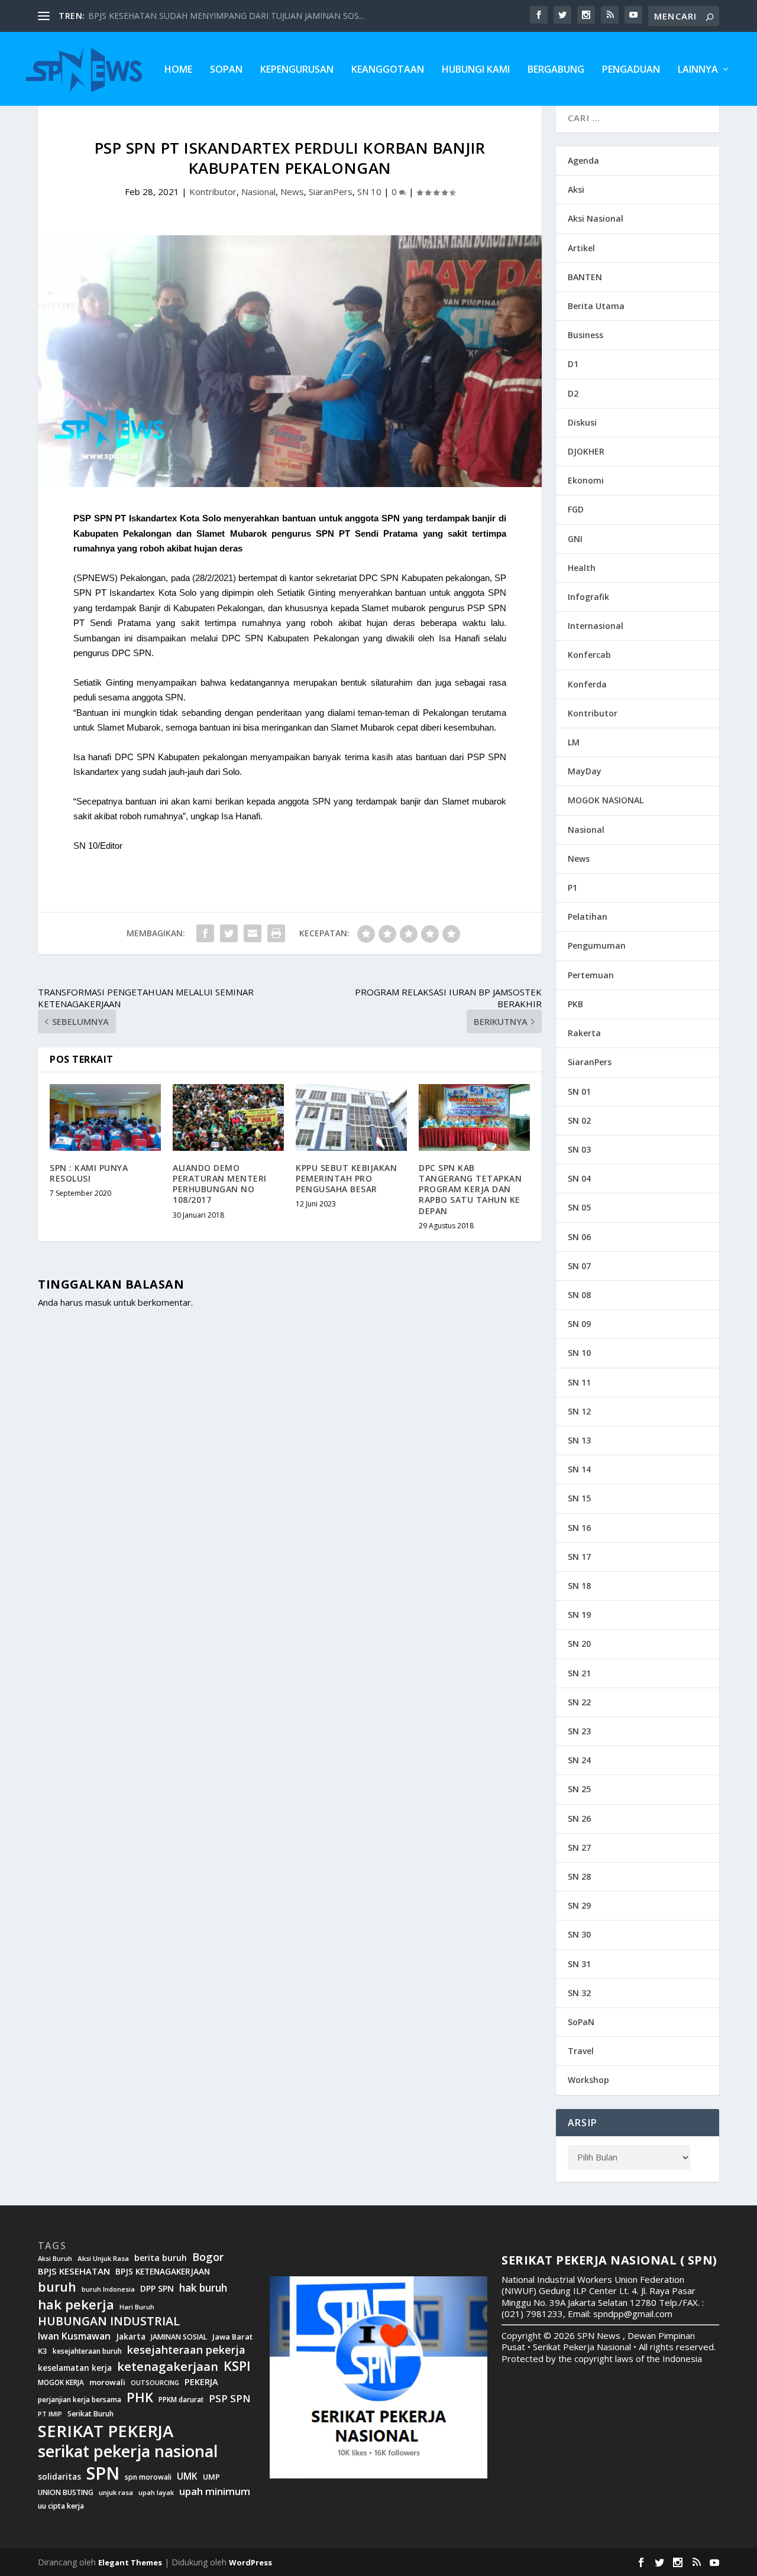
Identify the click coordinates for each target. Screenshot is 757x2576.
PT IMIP (50, 2414)
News (292, 192)
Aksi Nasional (596, 218)
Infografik (588, 597)
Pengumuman (597, 945)
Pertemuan (591, 975)
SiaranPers (331, 192)
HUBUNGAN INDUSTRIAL (109, 2321)
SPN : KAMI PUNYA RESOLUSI (89, 1173)
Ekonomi (586, 480)
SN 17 (579, 1557)
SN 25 (579, 1789)
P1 (572, 888)
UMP (211, 2477)
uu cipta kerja (61, 2506)
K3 (43, 2351)
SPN (103, 2473)
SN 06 (579, 1237)
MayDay (585, 771)
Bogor (208, 2257)
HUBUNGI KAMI (476, 70)
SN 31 (579, 1964)
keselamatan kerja (75, 2368)
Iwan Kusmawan (74, 2336)
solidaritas (59, 2477)
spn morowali (148, 2477)
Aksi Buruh (55, 2259)
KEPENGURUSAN (297, 70)
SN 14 (579, 1469)
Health (582, 568)
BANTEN (585, 277)
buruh (57, 2287)
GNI (575, 539)
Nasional (258, 192)
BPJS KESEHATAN (74, 2271)
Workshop (588, 2080)
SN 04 (579, 1178)
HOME (178, 70)
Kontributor (213, 192)
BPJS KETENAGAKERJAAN (163, 2272)
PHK (140, 2397)
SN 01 (579, 1091)
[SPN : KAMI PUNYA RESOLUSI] (105, 1117)
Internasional (596, 626)
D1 (573, 364)
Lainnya (698, 70)
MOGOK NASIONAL (606, 800)
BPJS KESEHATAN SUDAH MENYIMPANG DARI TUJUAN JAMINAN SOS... (226, 16)
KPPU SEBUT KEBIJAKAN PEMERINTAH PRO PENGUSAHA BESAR (346, 1178)
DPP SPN (157, 2289)
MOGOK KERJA (61, 2382)
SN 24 (579, 1760)
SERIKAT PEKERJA (106, 2431)
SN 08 (579, 1295)
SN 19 (579, 1615)
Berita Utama (596, 306)
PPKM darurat (181, 2400)
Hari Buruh (137, 2307)
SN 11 (579, 1382)
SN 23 (579, 1731)
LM (574, 742)
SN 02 (579, 1120)
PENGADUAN (631, 70)
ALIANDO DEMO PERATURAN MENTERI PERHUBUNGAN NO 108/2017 (220, 1184)
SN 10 (369, 192)
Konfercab (589, 655)
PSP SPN (229, 2398)
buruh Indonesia (108, 2289)
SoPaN (226, 70)
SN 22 (579, 1702)
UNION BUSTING (66, 2493)
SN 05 (579, 1207)
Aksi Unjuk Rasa (103, 2259)
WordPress (250, 2562)
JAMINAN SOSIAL (179, 2337)
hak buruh (203, 2288)
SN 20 (579, 1644)
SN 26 (579, 1819)
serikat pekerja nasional (128, 2452)
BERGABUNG (556, 70)
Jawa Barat (232, 2337)
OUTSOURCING (155, 2383)
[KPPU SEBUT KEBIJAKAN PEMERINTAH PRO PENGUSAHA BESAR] (351, 1117)
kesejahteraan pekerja (186, 2350)
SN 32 (579, 1993)
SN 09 (579, 1324)
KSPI (237, 2366)
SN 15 (579, 1498)
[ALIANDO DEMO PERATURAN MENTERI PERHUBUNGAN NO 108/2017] (228, 1117)
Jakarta (131, 2337)
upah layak (156, 2493)
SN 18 (579, 1586)
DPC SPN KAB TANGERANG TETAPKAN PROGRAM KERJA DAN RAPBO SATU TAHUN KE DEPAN (470, 1189)
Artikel (581, 248)
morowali (107, 2382)
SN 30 (579, 1934)
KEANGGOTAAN (388, 70)
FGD (576, 509)
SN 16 (579, 1528)
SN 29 (579, 1905)
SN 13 (579, 1440)
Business (585, 335)
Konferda (587, 684)
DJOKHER (586, 451)
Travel (581, 2051)
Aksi (576, 189)
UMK (187, 2476)
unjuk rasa (116, 2493)
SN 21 (579, 1673)
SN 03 (579, 1149)
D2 (573, 393)
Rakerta (584, 1033)
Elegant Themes (130, 2562)
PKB (575, 1004)
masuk (98, 1302)
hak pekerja (76, 2304)
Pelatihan (588, 916)
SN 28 (579, 1876)
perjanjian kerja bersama (80, 2400)
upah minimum (215, 2491)
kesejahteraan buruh (87, 2351)
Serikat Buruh (90, 2414)
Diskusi (582, 422)
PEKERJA (201, 2382)
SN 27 (579, 1847)
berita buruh (161, 2258)
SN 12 (579, 1411)
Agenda (583, 160)
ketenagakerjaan (168, 2366)
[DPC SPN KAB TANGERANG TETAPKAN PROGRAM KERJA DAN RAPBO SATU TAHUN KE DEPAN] (474, 1117)
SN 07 (579, 1266)
